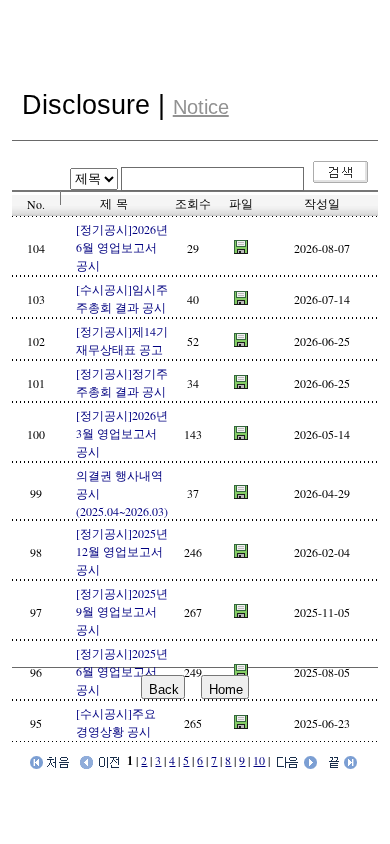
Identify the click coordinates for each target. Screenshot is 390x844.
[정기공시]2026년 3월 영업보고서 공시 (122, 433)
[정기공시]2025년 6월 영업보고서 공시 (122, 671)
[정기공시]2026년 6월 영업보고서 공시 (122, 247)
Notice (201, 107)
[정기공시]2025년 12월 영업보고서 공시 (122, 551)
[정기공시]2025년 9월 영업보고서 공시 (122, 611)
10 (259, 760)
